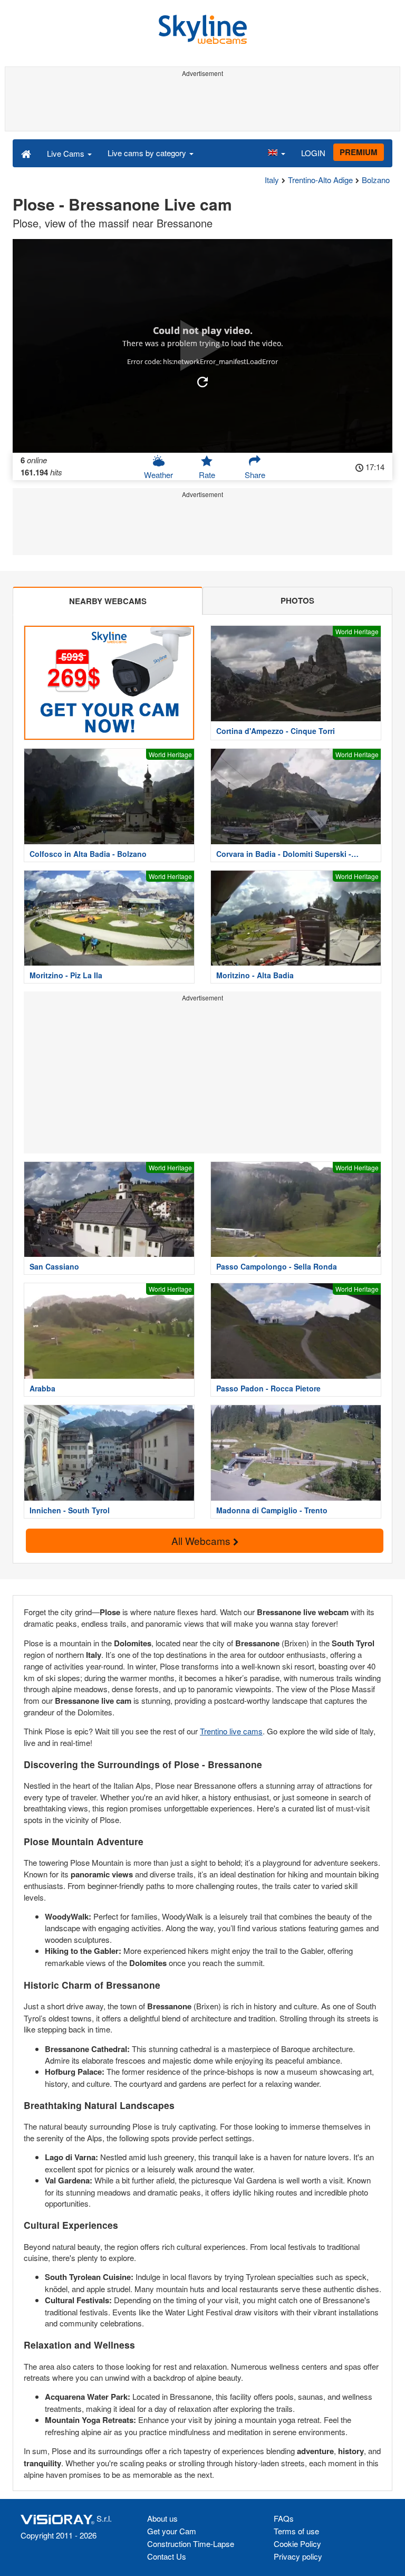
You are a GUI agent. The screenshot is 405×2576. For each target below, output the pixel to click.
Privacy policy (298, 2556)
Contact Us (167, 2556)
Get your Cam (172, 2531)
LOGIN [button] (313, 153)
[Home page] (26, 153)
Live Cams (67, 153)
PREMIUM (359, 152)
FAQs (284, 2518)
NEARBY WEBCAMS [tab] (108, 601)
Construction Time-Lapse (191, 2544)
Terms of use (296, 2531)
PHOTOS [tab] (297, 600)
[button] (276, 153)
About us (162, 2518)
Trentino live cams (231, 1731)
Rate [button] (207, 475)
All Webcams (202, 1540)
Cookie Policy (297, 2544)
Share (255, 475)
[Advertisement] (202, 104)
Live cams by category (148, 153)
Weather (158, 475)
